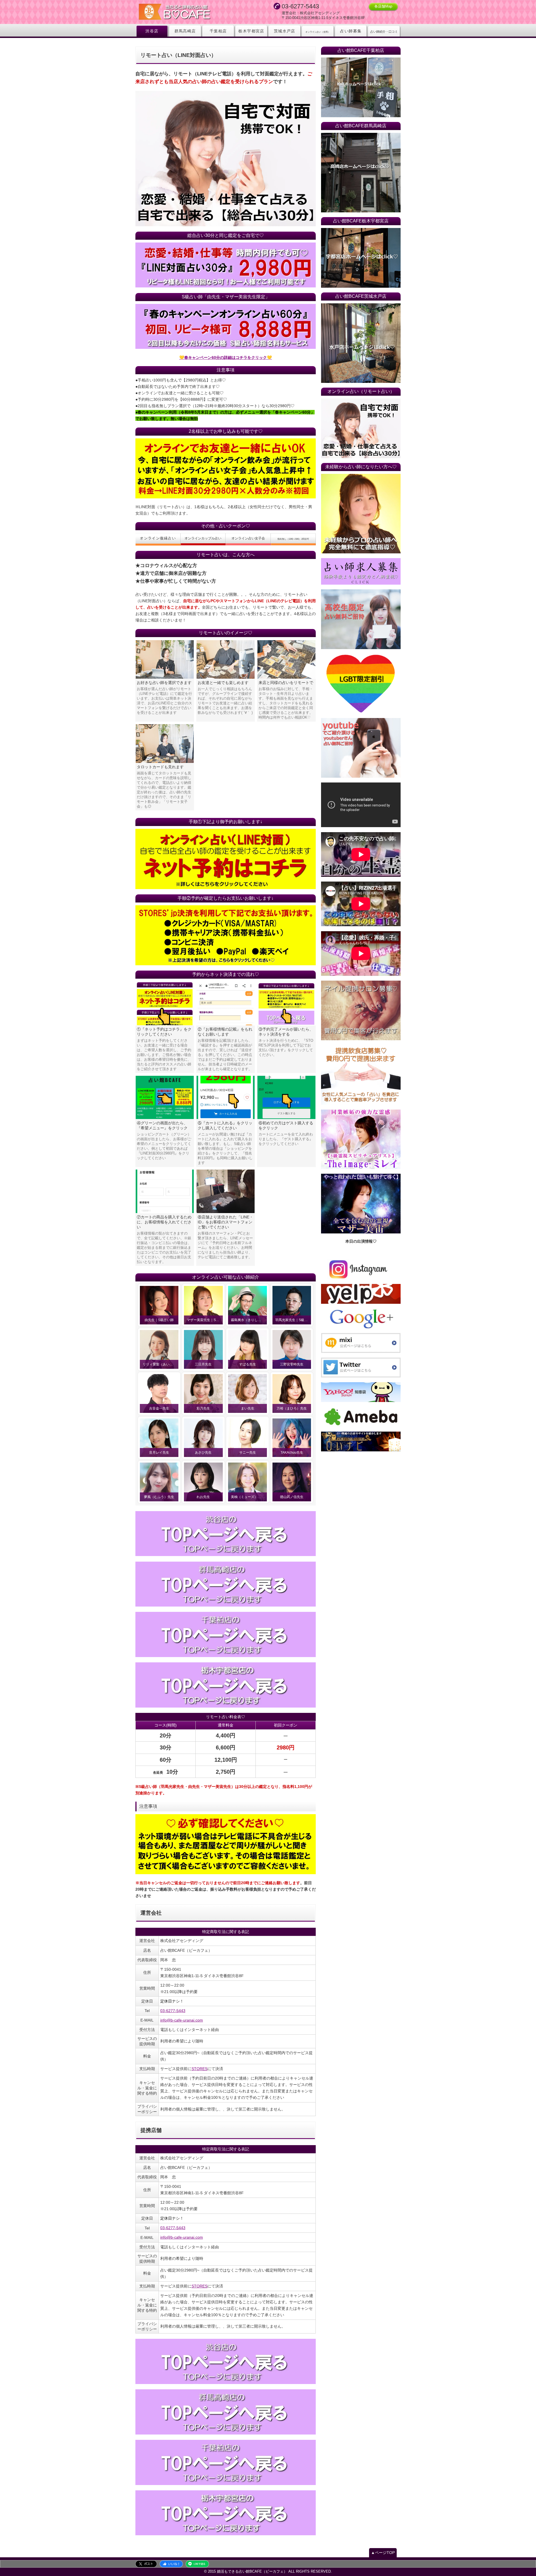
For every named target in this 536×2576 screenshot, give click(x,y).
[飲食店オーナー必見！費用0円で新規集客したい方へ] (361, 1075)
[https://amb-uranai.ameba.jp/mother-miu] (361, 1204)
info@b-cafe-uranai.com (182, 2020)
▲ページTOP (383, 2553)
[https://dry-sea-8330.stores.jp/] (226, 935)
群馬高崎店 (185, 31)
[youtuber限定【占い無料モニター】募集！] (361, 748)
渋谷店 (152, 31)
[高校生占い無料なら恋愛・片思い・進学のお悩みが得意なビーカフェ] (361, 619)
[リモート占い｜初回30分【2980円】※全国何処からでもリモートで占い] (361, 428)
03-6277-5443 (173, 2011)
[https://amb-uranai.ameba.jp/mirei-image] (361, 1139)
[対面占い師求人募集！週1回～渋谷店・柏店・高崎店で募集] (361, 571)
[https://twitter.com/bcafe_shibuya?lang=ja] (361, 1368)
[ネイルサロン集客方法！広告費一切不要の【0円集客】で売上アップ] (361, 1010)
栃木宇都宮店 (251, 31)
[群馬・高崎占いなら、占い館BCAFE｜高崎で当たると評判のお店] (226, 1584)
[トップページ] (190, 12)
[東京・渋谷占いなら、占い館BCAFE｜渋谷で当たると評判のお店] (226, 1534)
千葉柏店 (218, 31)
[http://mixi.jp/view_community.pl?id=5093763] (361, 1343)
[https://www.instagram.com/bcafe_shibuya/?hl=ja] (361, 1269)
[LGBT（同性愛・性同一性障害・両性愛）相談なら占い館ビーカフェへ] (361, 684)
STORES (199, 2069)
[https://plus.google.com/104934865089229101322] (361, 1318)
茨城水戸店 (285, 31)
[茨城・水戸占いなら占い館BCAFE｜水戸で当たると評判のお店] (361, 343)
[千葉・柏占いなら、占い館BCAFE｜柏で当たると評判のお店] (226, 1634)
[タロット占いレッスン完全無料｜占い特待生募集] (361, 514)
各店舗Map (383, 6)
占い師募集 (351, 31)
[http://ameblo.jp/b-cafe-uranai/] (361, 1417)
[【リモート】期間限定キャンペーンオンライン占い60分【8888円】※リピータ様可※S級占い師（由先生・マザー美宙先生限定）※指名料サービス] (226, 326)
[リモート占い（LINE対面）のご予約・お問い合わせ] (226, 859)
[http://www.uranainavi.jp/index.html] (361, 1441)
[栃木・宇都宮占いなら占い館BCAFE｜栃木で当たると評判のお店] (226, 1685)
